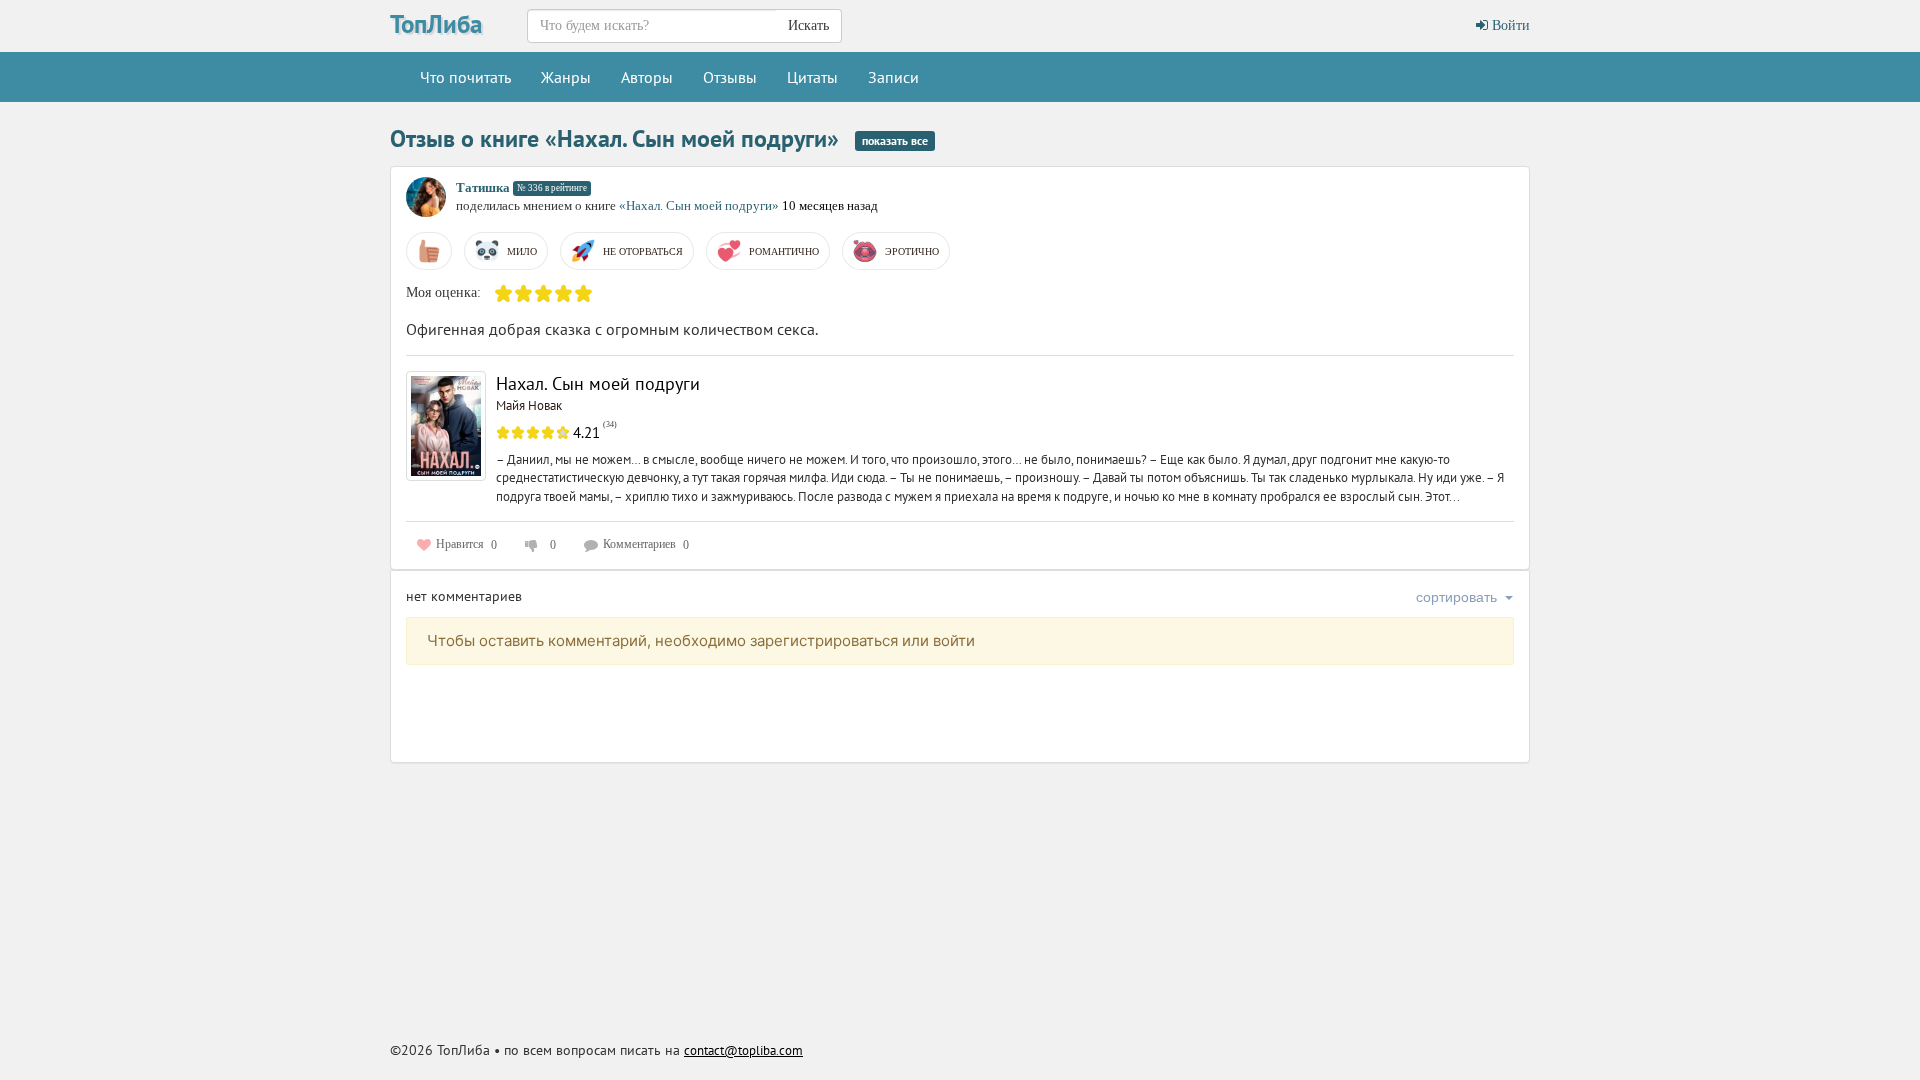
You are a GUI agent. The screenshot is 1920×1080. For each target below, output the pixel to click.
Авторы (647, 77)
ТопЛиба (436, 24)
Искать (808, 25)
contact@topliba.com (743, 1050)
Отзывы (730, 77)
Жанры (566, 77)
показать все (895, 140)
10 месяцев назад (830, 205)
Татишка (483, 187)
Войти (1509, 25)
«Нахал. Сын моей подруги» (700, 205)
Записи (893, 77)
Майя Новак (529, 405)
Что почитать (465, 77)
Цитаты (812, 77)
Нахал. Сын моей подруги (598, 383)
